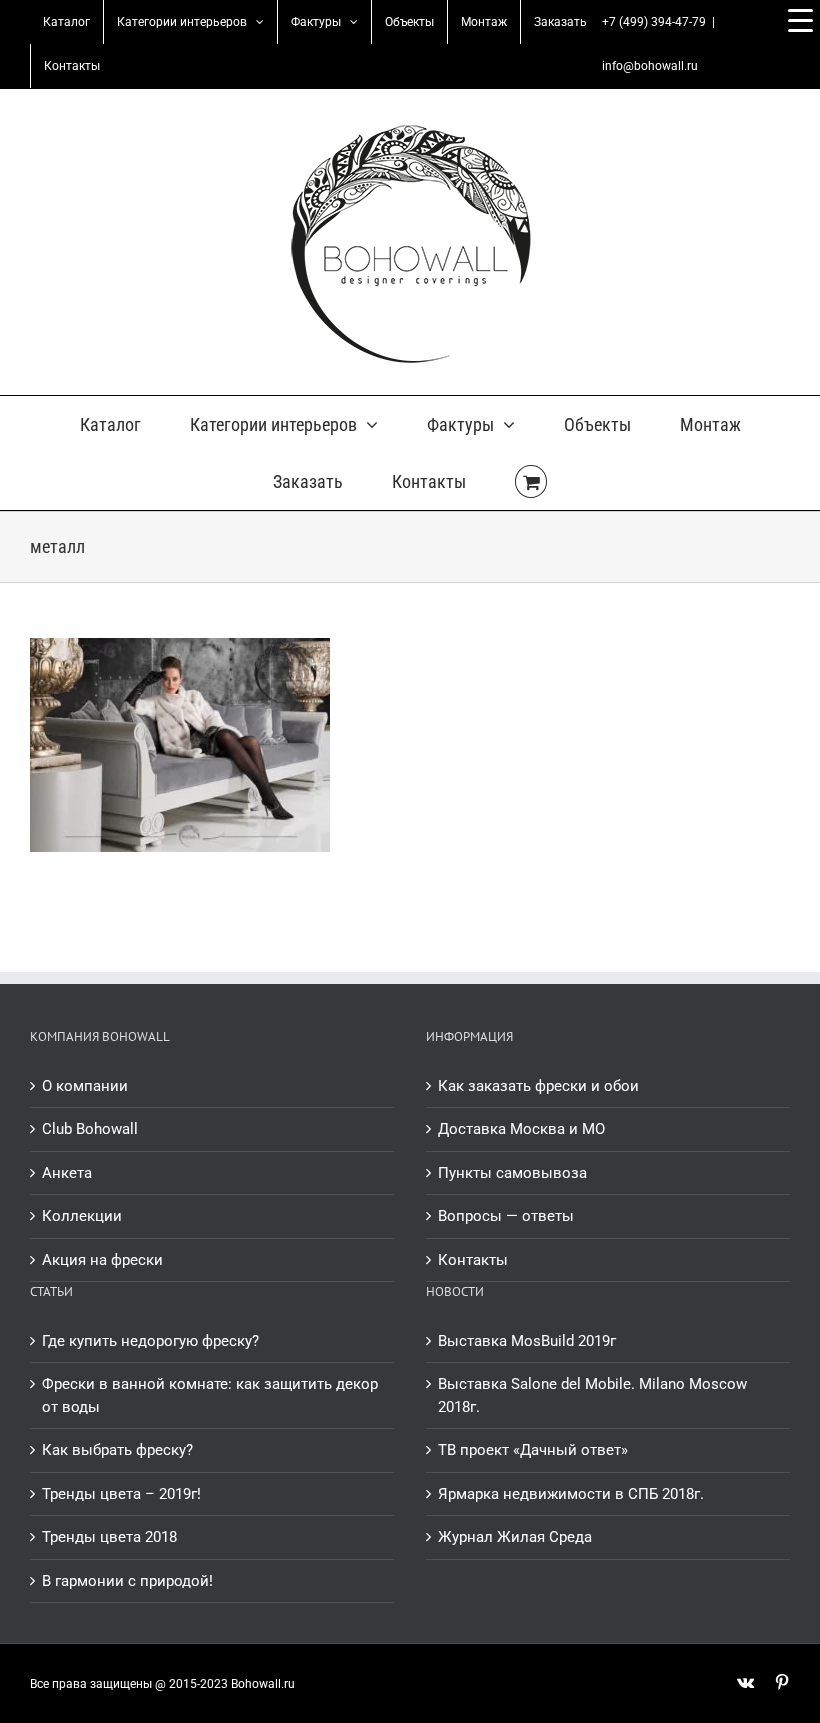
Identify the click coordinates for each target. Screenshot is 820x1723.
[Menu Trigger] (800, 20)
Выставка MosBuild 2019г (527, 1341)
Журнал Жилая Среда (515, 1537)
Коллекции (82, 1216)
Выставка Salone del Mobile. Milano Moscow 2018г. (592, 1395)
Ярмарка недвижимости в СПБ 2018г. (571, 1494)
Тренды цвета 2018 (109, 1537)
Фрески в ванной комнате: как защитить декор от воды (210, 1395)
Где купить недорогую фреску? (150, 1341)
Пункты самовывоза (512, 1173)
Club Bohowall (90, 1129)
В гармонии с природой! (127, 1581)
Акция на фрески (102, 1260)
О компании (85, 1086)
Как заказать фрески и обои (538, 1086)
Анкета (67, 1173)
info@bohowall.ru (650, 66)
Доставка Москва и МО (521, 1129)
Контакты (473, 1260)
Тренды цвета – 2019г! (121, 1494)
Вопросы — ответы (506, 1216)
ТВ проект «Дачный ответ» (533, 1450)
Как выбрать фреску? (117, 1450)
